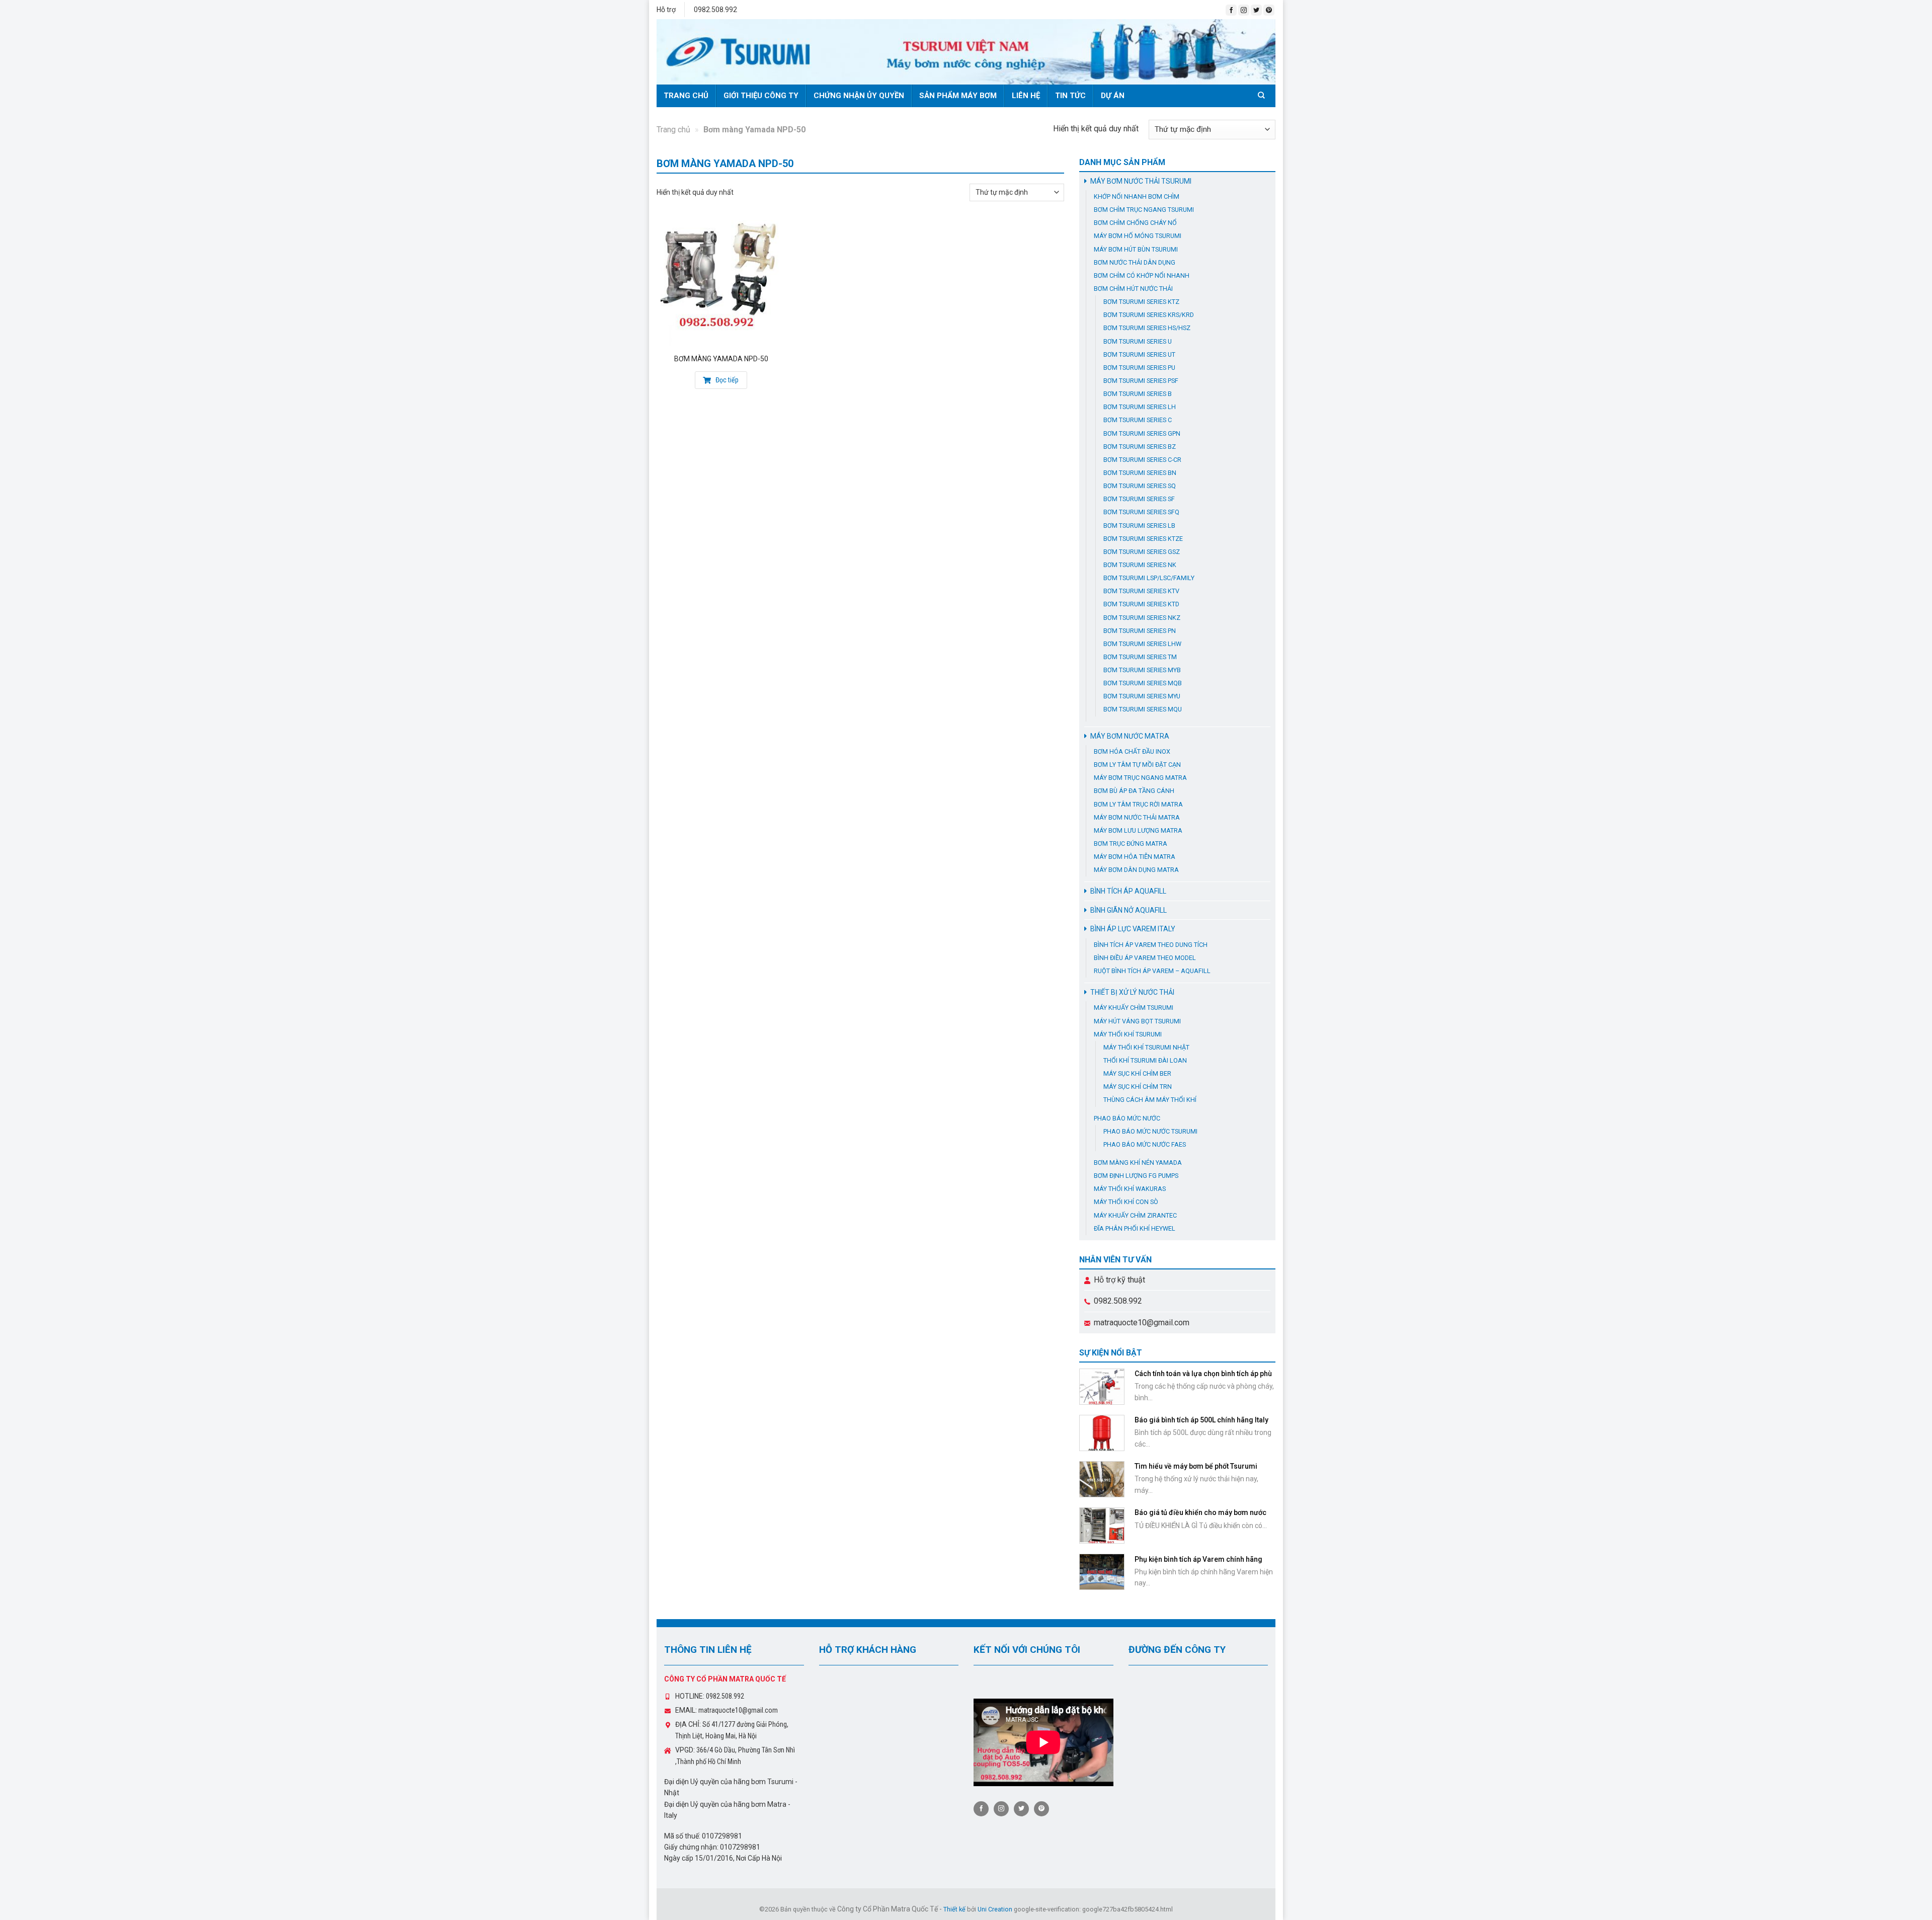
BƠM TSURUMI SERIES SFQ (1141, 512)
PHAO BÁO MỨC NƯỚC (1127, 1118)
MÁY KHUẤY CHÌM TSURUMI (1134, 1008)
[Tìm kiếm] (1263, 95)
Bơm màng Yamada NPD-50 (721, 359)
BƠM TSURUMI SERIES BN (1140, 473)
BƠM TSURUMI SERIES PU (1139, 368)
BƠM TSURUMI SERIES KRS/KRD (1149, 315)
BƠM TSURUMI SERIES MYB (1142, 670)
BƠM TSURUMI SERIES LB (1139, 526)
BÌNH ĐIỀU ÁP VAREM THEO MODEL (1145, 958)
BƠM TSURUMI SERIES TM (1140, 657)
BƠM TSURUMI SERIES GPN (1142, 433)
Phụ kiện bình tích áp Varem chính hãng (1198, 1559)
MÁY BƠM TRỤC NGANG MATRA (1140, 778)
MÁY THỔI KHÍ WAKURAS (1130, 1189)
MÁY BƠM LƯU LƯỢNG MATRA (1138, 830)
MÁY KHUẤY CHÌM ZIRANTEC (1135, 1215)
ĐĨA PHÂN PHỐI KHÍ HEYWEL (1135, 1228)
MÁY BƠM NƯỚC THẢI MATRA (1137, 817)
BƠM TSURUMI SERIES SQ (1140, 486)
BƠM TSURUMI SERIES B (1138, 394)
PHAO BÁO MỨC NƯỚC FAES (1145, 1144)
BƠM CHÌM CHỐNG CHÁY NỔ (1135, 223)
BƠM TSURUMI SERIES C (1138, 420)
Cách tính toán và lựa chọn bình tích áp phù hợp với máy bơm (1203, 1378)
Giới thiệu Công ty (761, 96)
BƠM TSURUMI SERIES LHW (1142, 644)
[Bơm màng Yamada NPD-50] (721, 283)
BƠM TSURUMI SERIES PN (1140, 631)
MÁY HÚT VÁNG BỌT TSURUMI (1137, 1021)
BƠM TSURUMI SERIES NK (1140, 565)
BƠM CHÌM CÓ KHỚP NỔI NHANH (1142, 275)
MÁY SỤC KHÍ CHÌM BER (1137, 1073)
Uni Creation (995, 1909)
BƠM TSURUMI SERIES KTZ (1141, 302)
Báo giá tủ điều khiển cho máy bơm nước (1200, 1512)
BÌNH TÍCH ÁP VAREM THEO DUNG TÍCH (1151, 945)
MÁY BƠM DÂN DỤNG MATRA (1136, 870)
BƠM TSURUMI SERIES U (1138, 341)
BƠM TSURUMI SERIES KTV (1141, 591)
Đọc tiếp (726, 380)
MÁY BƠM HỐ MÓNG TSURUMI (1138, 236)
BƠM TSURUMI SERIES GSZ (1142, 552)
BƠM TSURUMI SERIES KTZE (1143, 539)
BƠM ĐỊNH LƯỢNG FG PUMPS (1136, 1176)
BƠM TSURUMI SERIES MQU (1143, 709)
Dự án (1113, 96)
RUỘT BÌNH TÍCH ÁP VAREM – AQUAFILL (1152, 971)
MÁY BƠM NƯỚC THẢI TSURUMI (1141, 181)
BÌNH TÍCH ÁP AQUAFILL (1128, 891)
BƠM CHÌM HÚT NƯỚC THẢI (1133, 289)
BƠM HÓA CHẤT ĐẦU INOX (1132, 751)
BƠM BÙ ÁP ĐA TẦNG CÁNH (1134, 791)
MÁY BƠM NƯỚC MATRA (1130, 736)
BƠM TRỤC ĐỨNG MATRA (1131, 844)
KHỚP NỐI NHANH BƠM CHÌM (1137, 196)
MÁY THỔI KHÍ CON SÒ (1126, 1202)
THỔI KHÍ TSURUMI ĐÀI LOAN (1145, 1060)
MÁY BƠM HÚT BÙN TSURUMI (1136, 249)
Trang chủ (686, 96)
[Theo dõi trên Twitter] (1256, 10)
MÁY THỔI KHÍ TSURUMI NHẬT (1146, 1047)
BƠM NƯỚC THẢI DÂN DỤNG (1135, 262)
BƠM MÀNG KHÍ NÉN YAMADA (1138, 1163)
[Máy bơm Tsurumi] (966, 52)
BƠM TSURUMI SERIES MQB (1143, 683)
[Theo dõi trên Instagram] (1244, 10)
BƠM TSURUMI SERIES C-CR (1142, 460)
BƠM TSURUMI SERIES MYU (1142, 696)
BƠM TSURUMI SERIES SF (1139, 499)
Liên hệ (1026, 96)
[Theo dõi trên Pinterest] (1269, 10)
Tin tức (1070, 96)
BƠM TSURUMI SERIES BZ (1140, 447)
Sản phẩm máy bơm (958, 96)
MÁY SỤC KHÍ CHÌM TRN (1138, 1087)
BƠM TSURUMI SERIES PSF (1141, 381)
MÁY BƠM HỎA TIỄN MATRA (1135, 857)
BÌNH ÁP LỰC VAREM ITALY (1133, 929)
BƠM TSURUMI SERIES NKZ (1142, 618)
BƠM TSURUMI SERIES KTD (1141, 604)
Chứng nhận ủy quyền (859, 96)
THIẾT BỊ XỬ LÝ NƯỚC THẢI (1132, 992)
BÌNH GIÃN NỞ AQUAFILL (1129, 910)
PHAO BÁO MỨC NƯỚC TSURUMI (1150, 1131)
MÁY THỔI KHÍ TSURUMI (1128, 1034)
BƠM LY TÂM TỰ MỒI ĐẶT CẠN (1137, 765)
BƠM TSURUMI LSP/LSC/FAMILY (1149, 578)
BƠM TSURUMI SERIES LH (1140, 407)
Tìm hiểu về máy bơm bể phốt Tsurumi (1196, 1466)
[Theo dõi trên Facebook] (1231, 10)
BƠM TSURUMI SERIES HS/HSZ (1147, 328)
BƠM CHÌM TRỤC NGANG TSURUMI (1144, 210)
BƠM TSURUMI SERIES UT (1139, 354)
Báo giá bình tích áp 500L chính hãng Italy (1201, 1420)
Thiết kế (954, 1909)
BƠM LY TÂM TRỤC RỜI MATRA (1138, 804)
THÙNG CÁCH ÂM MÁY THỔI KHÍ (1150, 1100)
